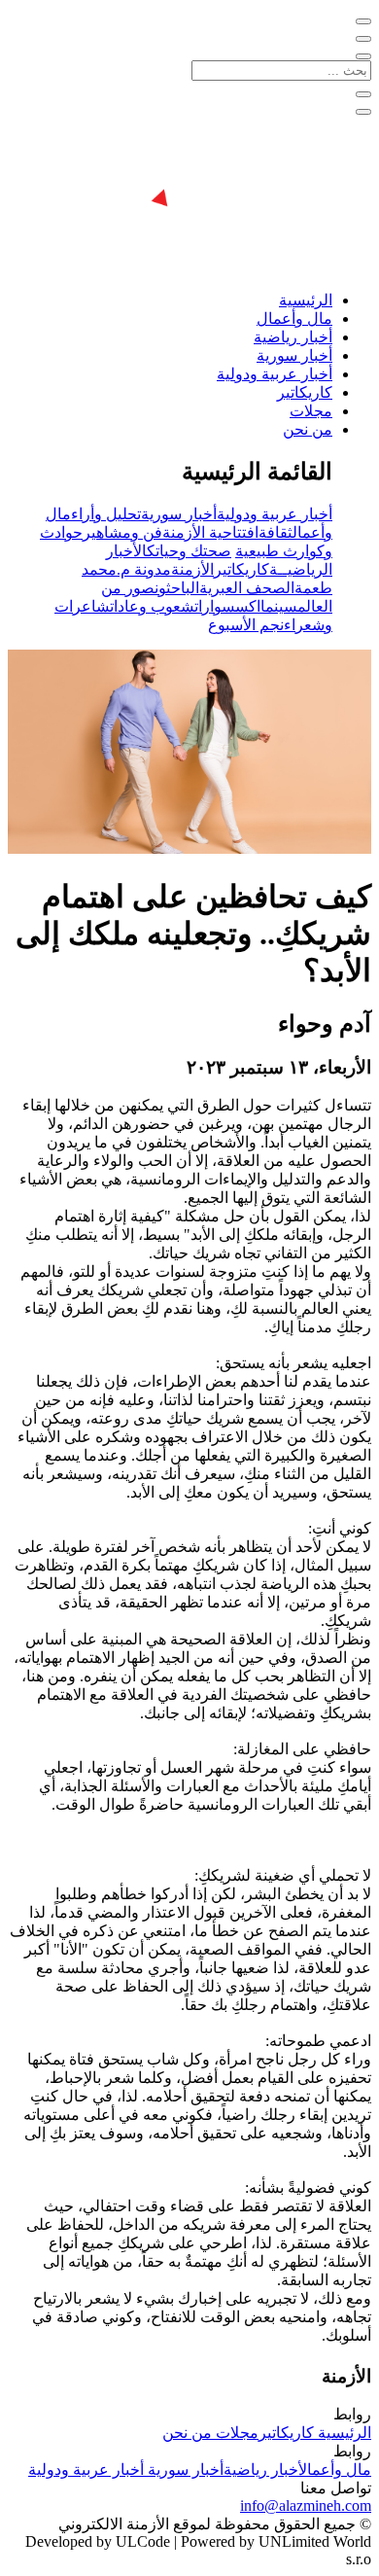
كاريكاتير (305, 392)
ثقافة (276, 532)
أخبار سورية (294, 355)
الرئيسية (306, 300)
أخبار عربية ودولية (275, 374)
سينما (279, 606)
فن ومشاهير (122, 532)
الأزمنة (192, 569)
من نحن (308, 429)
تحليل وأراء (106, 514)
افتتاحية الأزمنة (210, 532)
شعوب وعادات (152, 606)
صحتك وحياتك (189, 551)
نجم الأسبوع (246, 625)
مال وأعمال (294, 318)
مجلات (311, 411)
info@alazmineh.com (306, 2505)
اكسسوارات (227, 606)
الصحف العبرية (247, 588)
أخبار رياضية (293, 337)
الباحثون (177, 588)
